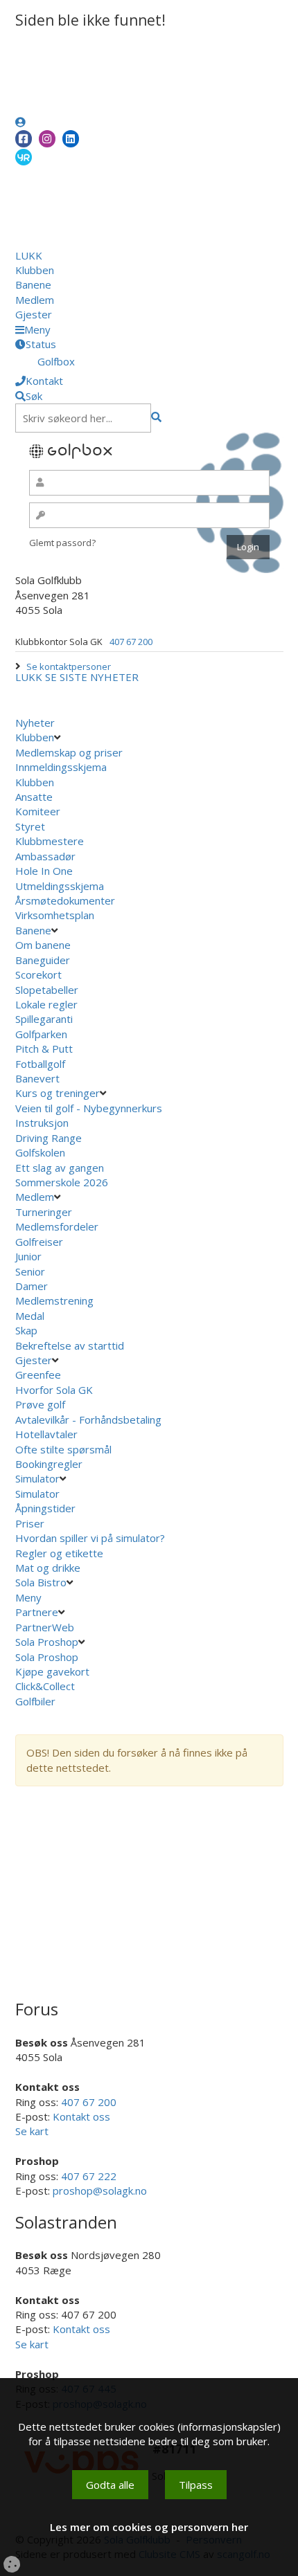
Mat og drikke (48, 1568)
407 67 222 (89, 2176)
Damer (32, 1286)
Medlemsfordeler (57, 1226)
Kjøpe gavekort (54, 1671)
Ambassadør (45, 856)
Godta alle (110, 2485)
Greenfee (38, 1375)
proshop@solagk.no (100, 2190)
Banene (33, 284)
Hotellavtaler (46, 1434)
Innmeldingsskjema (61, 767)
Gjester (34, 314)
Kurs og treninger (58, 1093)
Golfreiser (39, 1242)
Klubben (35, 270)
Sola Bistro (41, 1582)
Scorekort (38, 974)
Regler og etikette (59, 1553)
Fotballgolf (40, 1064)
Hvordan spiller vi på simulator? (90, 1538)
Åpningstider (45, 1508)
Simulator (37, 1478)
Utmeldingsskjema (60, 886)
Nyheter (35, 723)
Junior (28, 1256)
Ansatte (34, 797)
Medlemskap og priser (69, 752)
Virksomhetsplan (56, 915)
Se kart (32, 2131)
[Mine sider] (20, 122)
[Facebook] (24, 139)
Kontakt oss (81, 2116)
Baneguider (43, 960)
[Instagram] (47, 139)
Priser (30, 1523)
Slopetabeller (47, 990)
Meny (30, 1597)
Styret (30, 826)
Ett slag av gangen (60, 1168)
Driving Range (49, 1138)
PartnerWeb (46, 1627)
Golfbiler (35, 1701)
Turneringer (44, 1212)
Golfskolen (40, 1152)
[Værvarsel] (24, 156)
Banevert (37, 1078)
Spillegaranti (44, 1019)
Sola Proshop (47, 1642)
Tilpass (196, 2485)
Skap (26, 1330)
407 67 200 (131, 642)
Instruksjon (42, 1123)
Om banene (43, 945)
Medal (30, 1316)
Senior (30, 1271)
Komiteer (38, 811)
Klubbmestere (50, 841)
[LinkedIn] (71, 139)
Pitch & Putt (44, 1049)
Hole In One (44, 871)
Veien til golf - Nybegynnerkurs (89, 1108)
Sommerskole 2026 (62, 1182)
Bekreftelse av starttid (70, 1345)
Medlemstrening (54, 1300)
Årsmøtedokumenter (65, 900)
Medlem (35, 300)
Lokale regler (46, 1004)
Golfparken (41, 1034)
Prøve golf (42, 1404)
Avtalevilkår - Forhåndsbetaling (88, 1419)
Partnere (37, 1612)
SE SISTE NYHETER (92, 677)
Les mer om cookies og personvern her (149, 2527)
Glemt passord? (62, 543)
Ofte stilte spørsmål (63, 1449)
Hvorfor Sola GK (54, 1390)
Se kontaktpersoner (69, 666)
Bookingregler (49, 1464)
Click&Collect (46, 1686)
